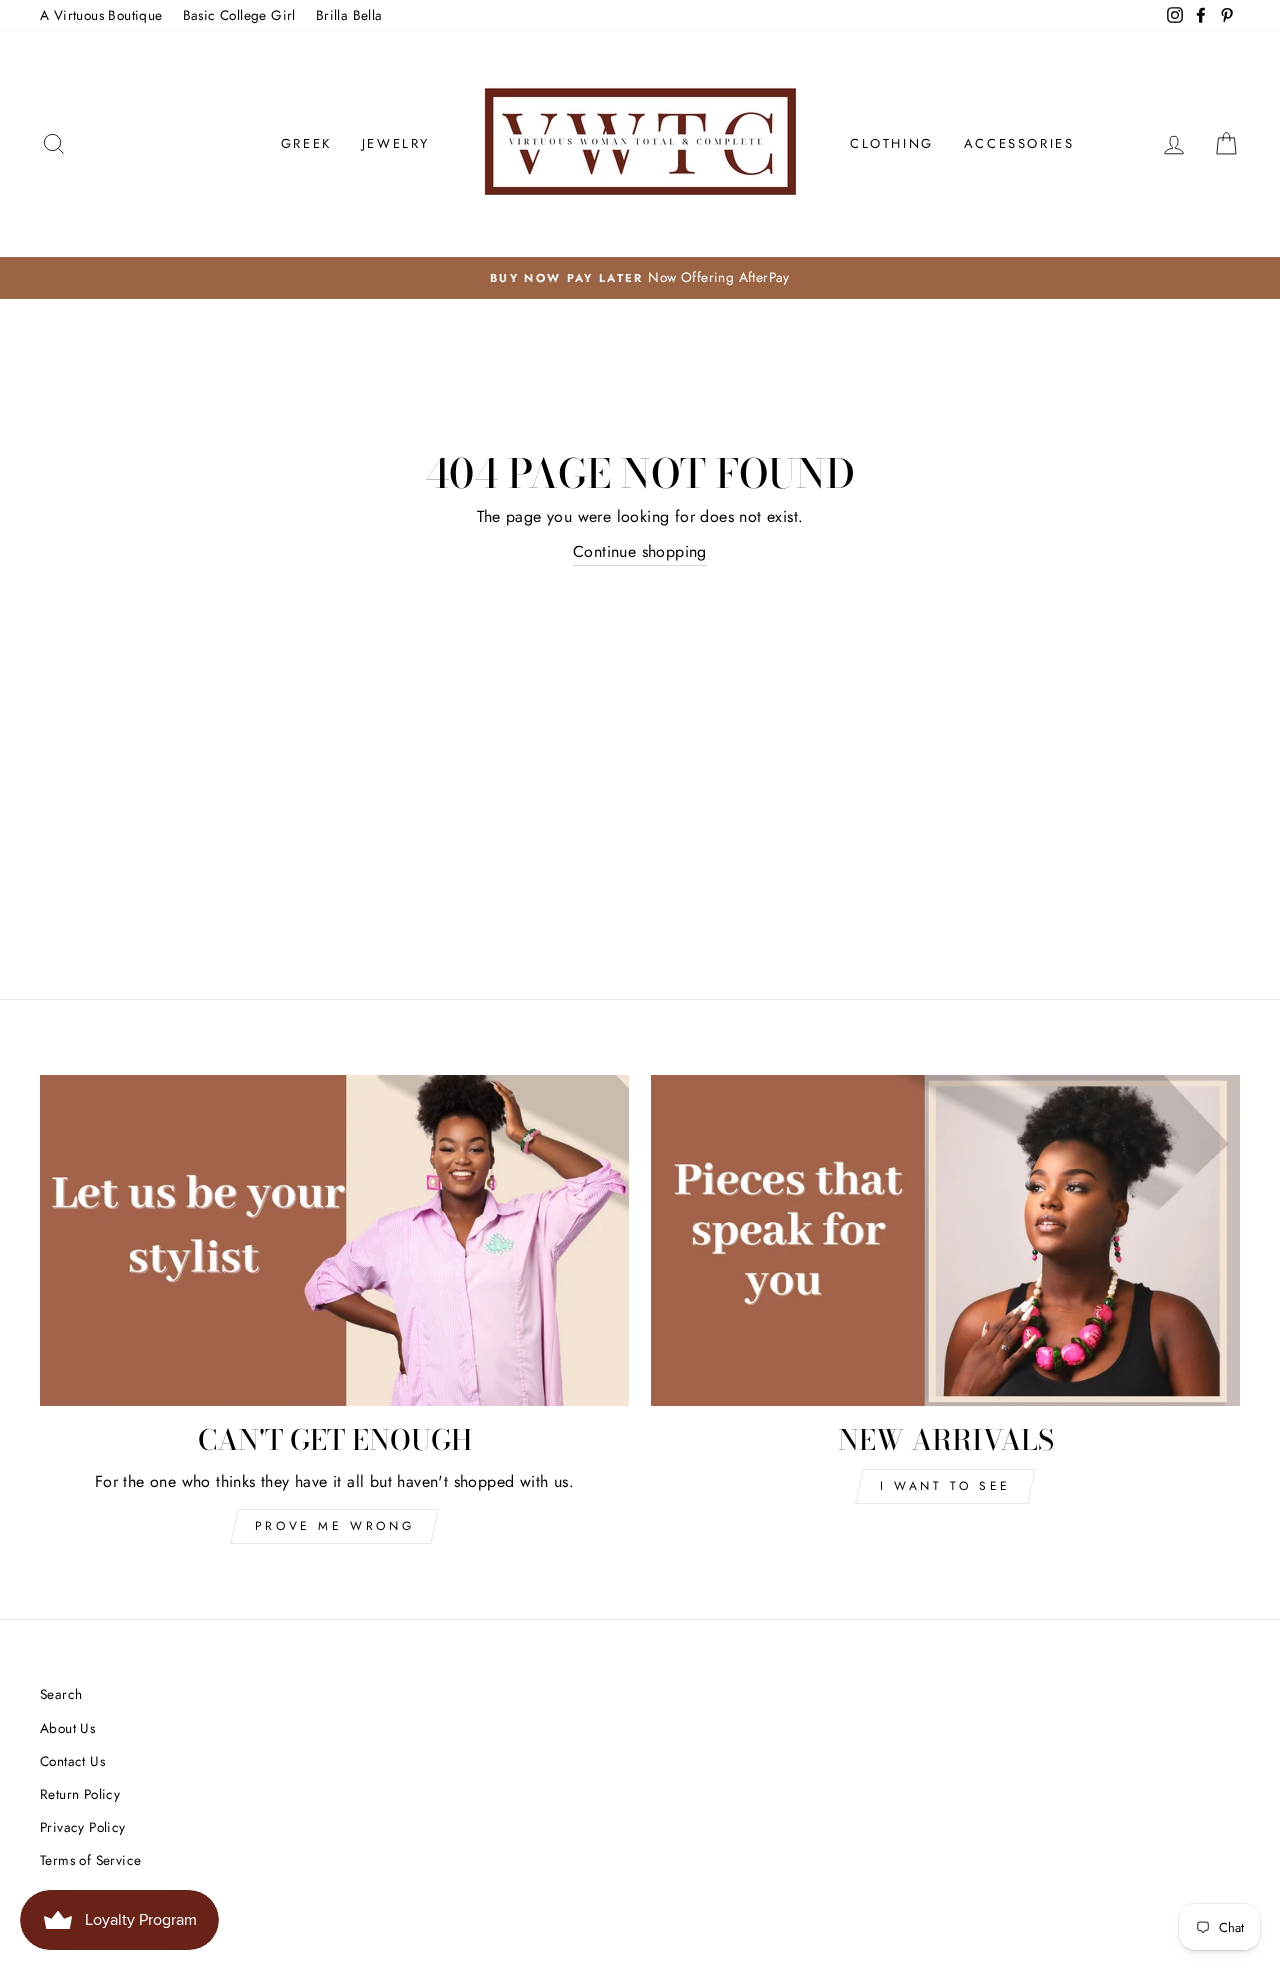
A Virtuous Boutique (101, 15)
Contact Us (72, 1761)
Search (61, 1694)
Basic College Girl (239, 15)
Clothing (892, 143)
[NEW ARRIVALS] (945, 1240)
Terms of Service (90, 1860)
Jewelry (396, 143)
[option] (640, 278)
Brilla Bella (349, 15)
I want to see (945, 1486)
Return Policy (80, 1794)
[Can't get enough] (334, 1240)
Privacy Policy (83, 1827)
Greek (306, 143)
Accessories (1019, 143)
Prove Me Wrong (334, 1526)
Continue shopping (640, 551)
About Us (67, 1728)
